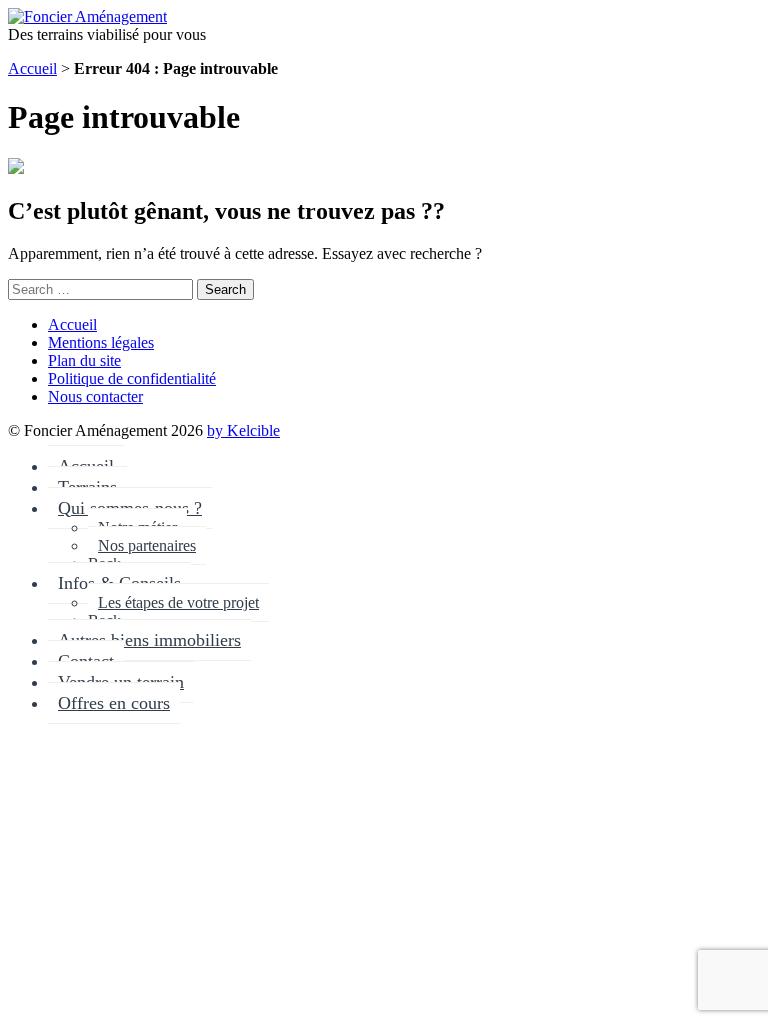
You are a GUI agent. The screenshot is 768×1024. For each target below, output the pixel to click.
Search (225, 289)
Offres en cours (114, 703)
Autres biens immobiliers (149, 640)
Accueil (32, 68)
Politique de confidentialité (132, 378)
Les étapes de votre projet (178, 602)
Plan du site (84, 360)
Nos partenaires (147, 545)
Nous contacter (95, 396)
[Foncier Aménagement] (87, 16)
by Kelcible (243, 430)
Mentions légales (101, 342)
